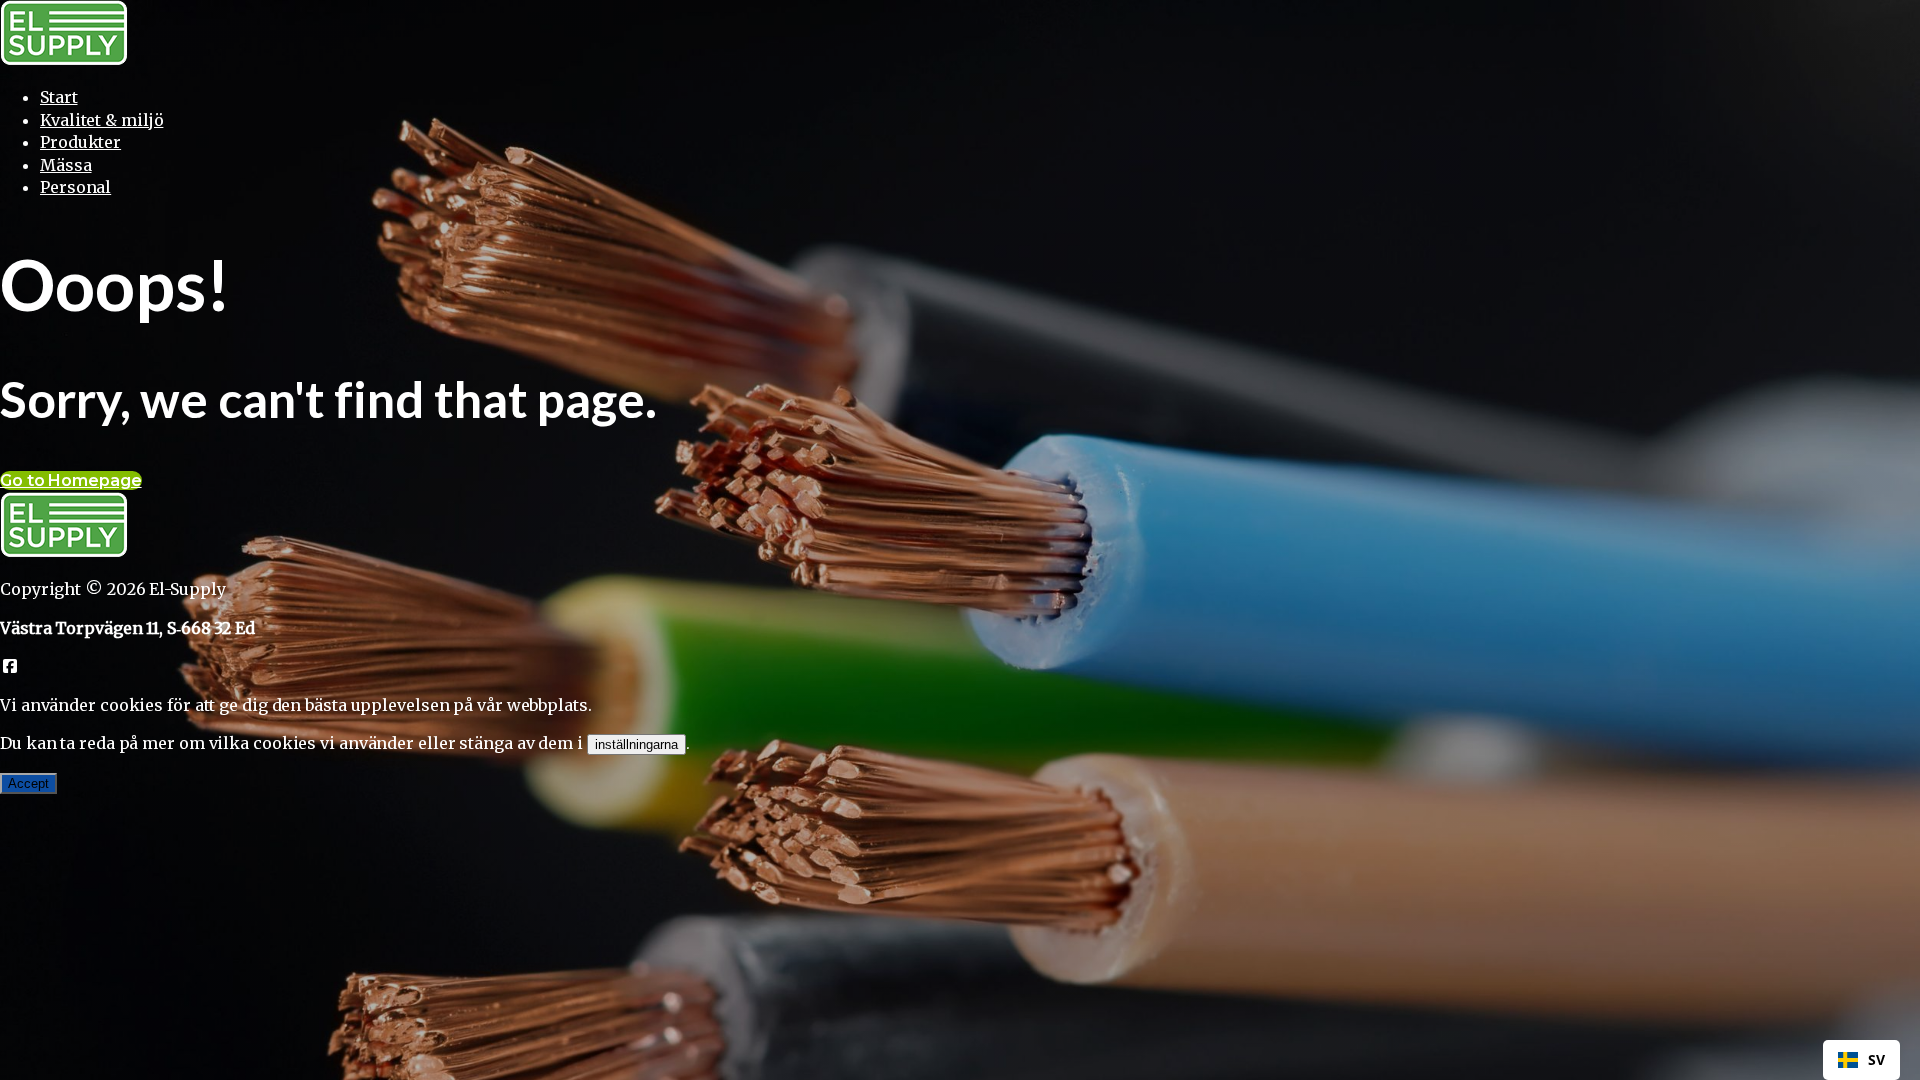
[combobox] (1861, 1060)
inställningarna (636, 744)
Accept (28, 783)
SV (1876, 1059)
